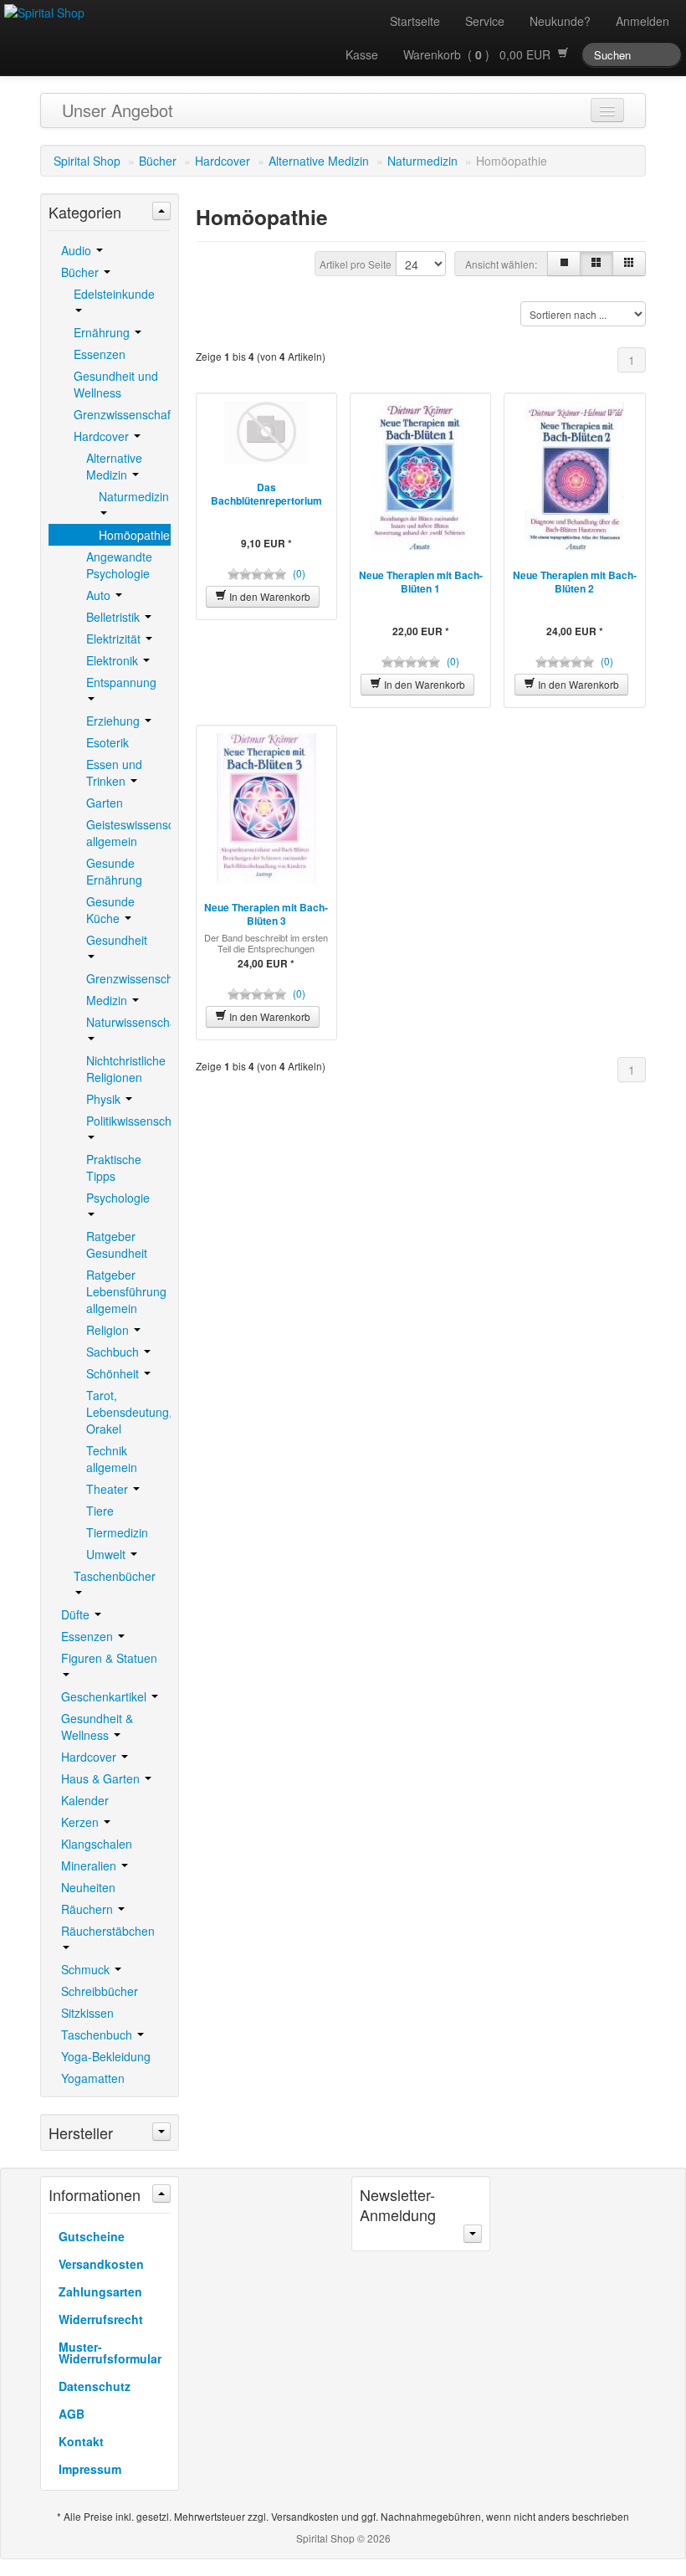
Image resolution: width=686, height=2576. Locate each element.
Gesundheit (117, 940)
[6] (629, 264)
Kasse (362, 54)
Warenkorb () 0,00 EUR (480, 54)
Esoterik (108, 742)
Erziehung (115, 721)
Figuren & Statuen (109, 1658)
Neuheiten (88, 1887)
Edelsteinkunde (114, 294)
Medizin (108, 1000)
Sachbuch (114, 1352)
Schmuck (87, 1969)
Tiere (100, 1511)
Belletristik (115, 617)
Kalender (85, 1800)
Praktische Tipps (114, 1167)
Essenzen (100, 354)
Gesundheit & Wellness (97, 1727)
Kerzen (82, 1822)
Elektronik (114, 660)
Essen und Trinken (114, 772)
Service (485, 21)
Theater (109, 1489)
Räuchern (89, 1909)
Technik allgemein (112, 1459)
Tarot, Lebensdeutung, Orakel (128, 1412)
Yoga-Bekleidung (106, 2056)
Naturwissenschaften (128, 1022)
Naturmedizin (422, 161)
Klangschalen (97, 1844)
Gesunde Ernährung (114, 871)
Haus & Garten (102, 1778)
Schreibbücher (100, 1991)
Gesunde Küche (110, 910)
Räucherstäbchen (108, 1931)
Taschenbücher (115, 1576)
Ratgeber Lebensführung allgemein (126, 1291)
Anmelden (642, 21)
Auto (100, 595)
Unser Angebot (118, 110)
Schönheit (114, 1373)
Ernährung (103, 332)
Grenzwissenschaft (122, 414)
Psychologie (118, 1198)
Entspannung (121, 682)
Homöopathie (134, 535)
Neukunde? (560, 21)
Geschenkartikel (105, 1696)
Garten (105, 803)
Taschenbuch (98, 2035)
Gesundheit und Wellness (116, 384)
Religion (109, 1330)
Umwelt (108, 1554)
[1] (564, 264)
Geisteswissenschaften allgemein (128, 833)
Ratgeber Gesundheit (117, 1244)
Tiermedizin (117, 1532)
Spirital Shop (87, 161)
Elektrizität (115, 639)
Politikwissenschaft (128, 1121)
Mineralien (90, 1865)
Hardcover (223, 161)
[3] (596, 264)
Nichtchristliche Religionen (126, 1069)
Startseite (415, 21)
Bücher (158, 161)
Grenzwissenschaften (128, 978)
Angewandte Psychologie (119, 565)
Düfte (77, 1614)
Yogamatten (93, 2078)
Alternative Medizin (319, 161)
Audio (78, 250)
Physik (105, 1099)
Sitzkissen (87, 2013)
